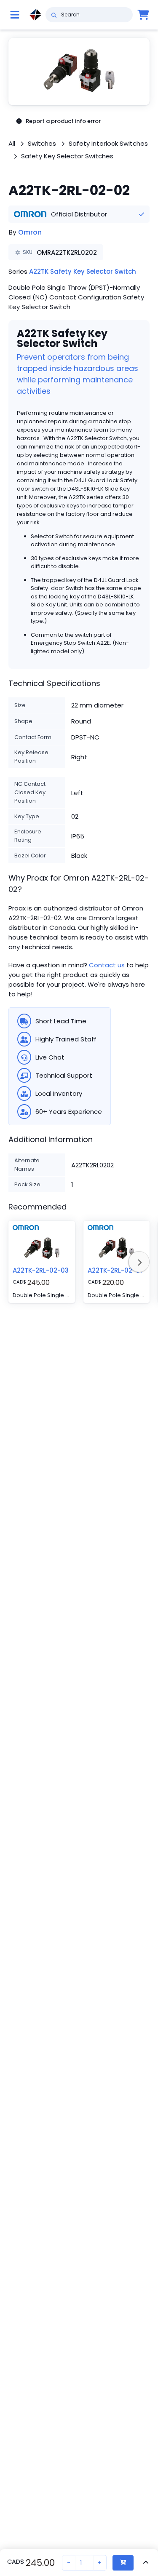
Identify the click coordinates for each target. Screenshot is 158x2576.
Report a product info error (63, 121)
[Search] (54, 15)
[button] (79, 72)
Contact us (107, 965)
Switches (42, 143)
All (12, 143)
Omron (30, 232)
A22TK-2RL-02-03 (41, 1270)
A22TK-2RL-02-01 (115, 1270)
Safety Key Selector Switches (67, 156)
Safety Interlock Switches (108, 143)
